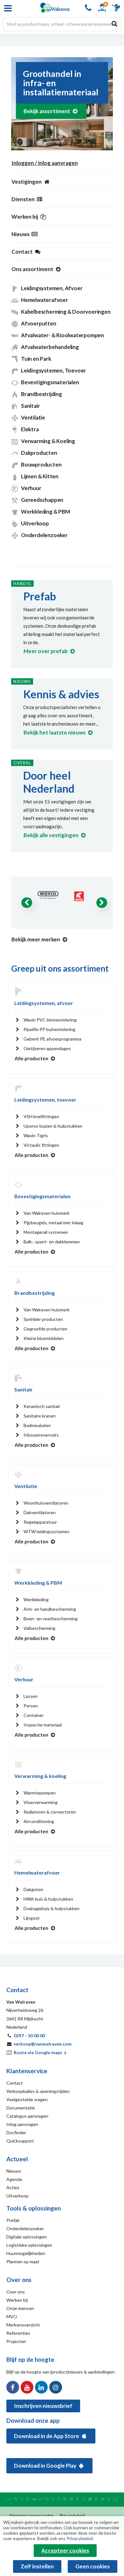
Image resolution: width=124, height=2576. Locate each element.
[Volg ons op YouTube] (27, 2387)
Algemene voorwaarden (31, 2516)
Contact (15, 2083)
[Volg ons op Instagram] (56, 2387)
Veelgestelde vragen (27, 2099)
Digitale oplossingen (27, 2237)
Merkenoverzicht (23, 2325)
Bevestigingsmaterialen (50, 382)
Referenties (18, 2333)
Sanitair (30, 406)
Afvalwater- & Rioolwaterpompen (62, 335)
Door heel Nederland (49, 782)
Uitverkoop (35, 523)
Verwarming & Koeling (48, 441)
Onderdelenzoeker (44, 535)
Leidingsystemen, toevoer (45, 1100)
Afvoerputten (39, 323)
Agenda (14, 2179)
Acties (13, 2187)
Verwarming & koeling (40, 1776)
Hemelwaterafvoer (45, 300)
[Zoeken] (114, 24)
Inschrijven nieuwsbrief (43, 2406)
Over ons (16, 2292)
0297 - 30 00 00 (29, 2036)
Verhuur (31, 488)
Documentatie (21, 2108)
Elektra (30, 429)
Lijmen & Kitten (40, 476)
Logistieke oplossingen (29, 2245)
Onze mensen (20, 2308)
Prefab (40, 596)
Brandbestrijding (41, 394)
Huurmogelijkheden (26, 2253)
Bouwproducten (41, 465)
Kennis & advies (61, 694)
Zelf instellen (37, 2566)
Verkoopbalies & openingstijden (38, 2091)
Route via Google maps (38, 2052)
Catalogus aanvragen (27, 2116)
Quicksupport (20, 2141)
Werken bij (17, 2300)
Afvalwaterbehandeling (50, 347)
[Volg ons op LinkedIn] (41, 2387)
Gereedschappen (42, 500)
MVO (12, 2316)
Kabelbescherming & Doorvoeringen (66, 312)
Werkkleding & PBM (45, 512)
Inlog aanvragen (22, 2124)
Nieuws (14, 2171)
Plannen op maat (23, 2262)
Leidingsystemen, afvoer (44, 1003)
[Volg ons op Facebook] (13, 2387)
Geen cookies (93, 2566)
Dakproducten (39, 453)
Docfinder (16, 2132)
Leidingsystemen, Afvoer (52, 288)
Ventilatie (33, 417)
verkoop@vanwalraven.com (43, 2044)
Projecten (16, 2341)
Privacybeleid (72, 2516)
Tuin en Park (36, 359)
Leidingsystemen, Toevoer (53, 370)
